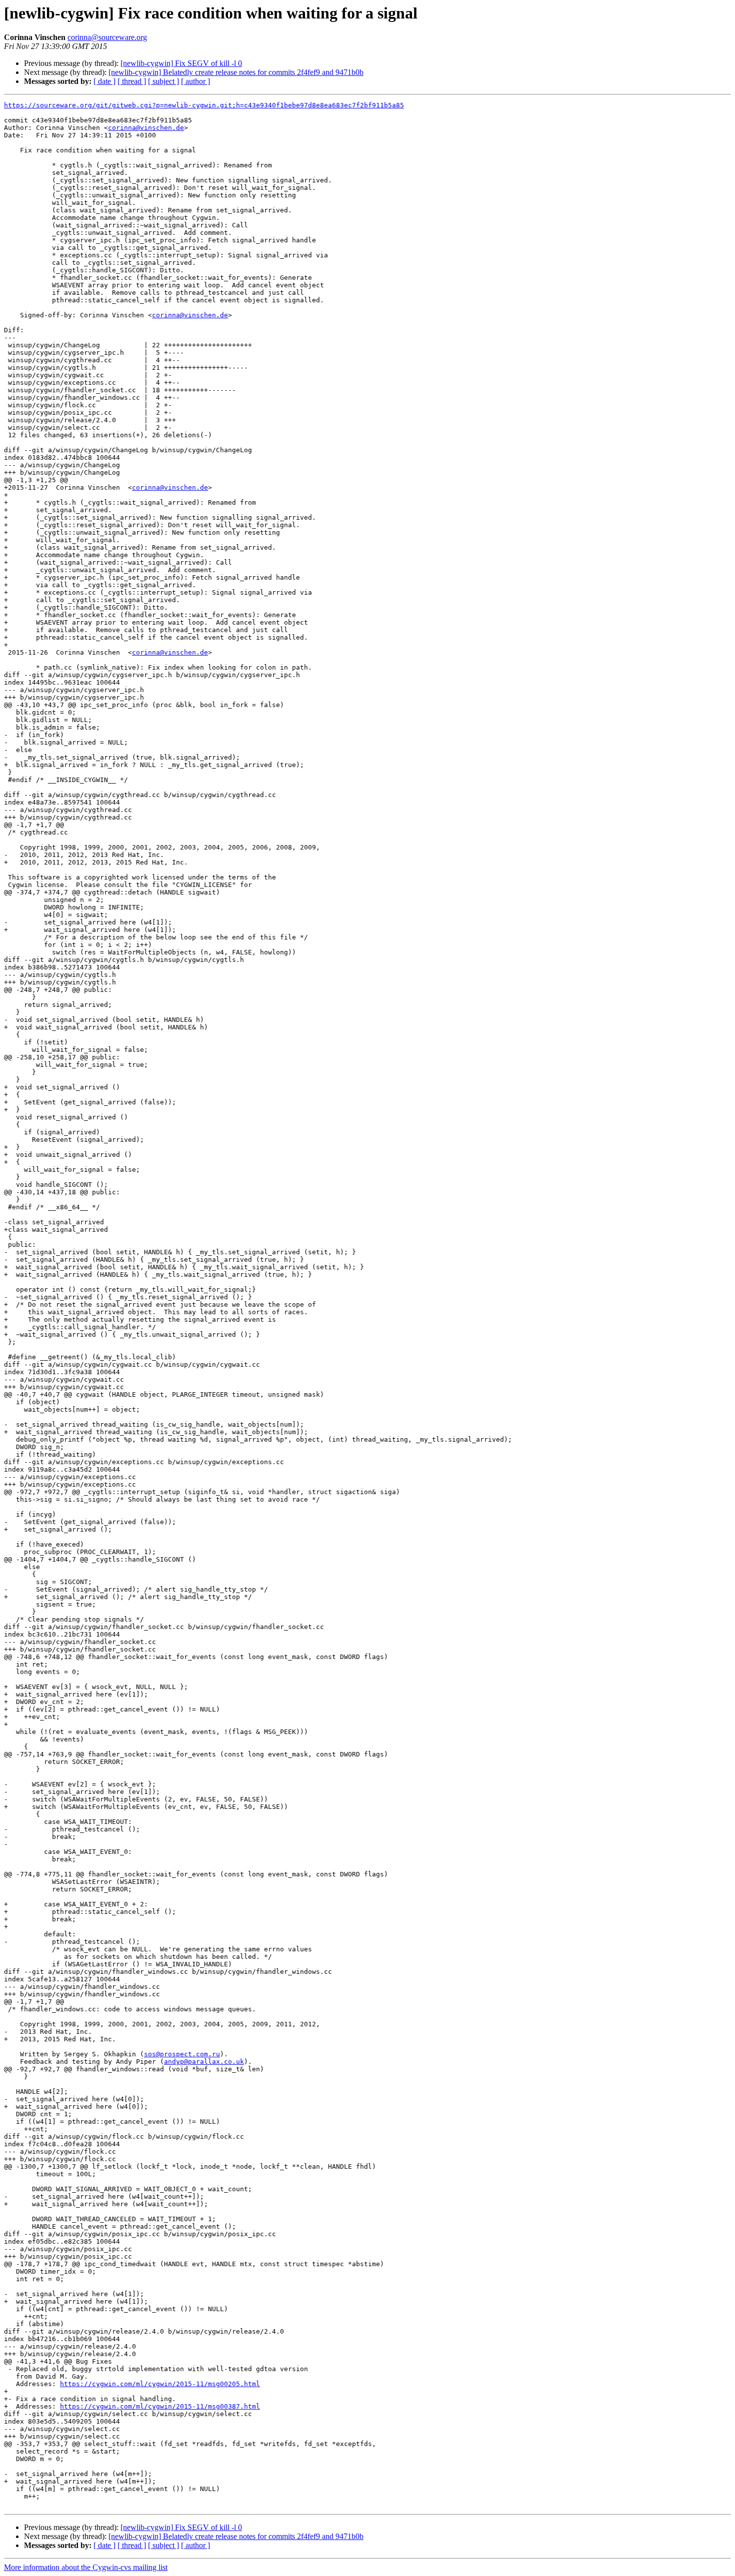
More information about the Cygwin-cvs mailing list (86, 2567)
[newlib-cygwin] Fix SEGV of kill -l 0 (181, 63)
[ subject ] (163, 81)
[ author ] (195, 81)
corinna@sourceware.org (107, 37)
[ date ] (104, 81)
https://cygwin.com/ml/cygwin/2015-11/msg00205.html (160, 2384)
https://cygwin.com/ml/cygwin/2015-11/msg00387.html (160, 2406)
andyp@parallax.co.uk (204, 2062)
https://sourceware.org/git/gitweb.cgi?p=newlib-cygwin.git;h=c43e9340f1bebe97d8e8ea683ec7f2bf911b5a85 (204, 105)
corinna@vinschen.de (146, 128)
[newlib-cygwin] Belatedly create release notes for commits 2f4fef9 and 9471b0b (236, 72)
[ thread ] (132, 81)
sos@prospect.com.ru (182, 2054)
